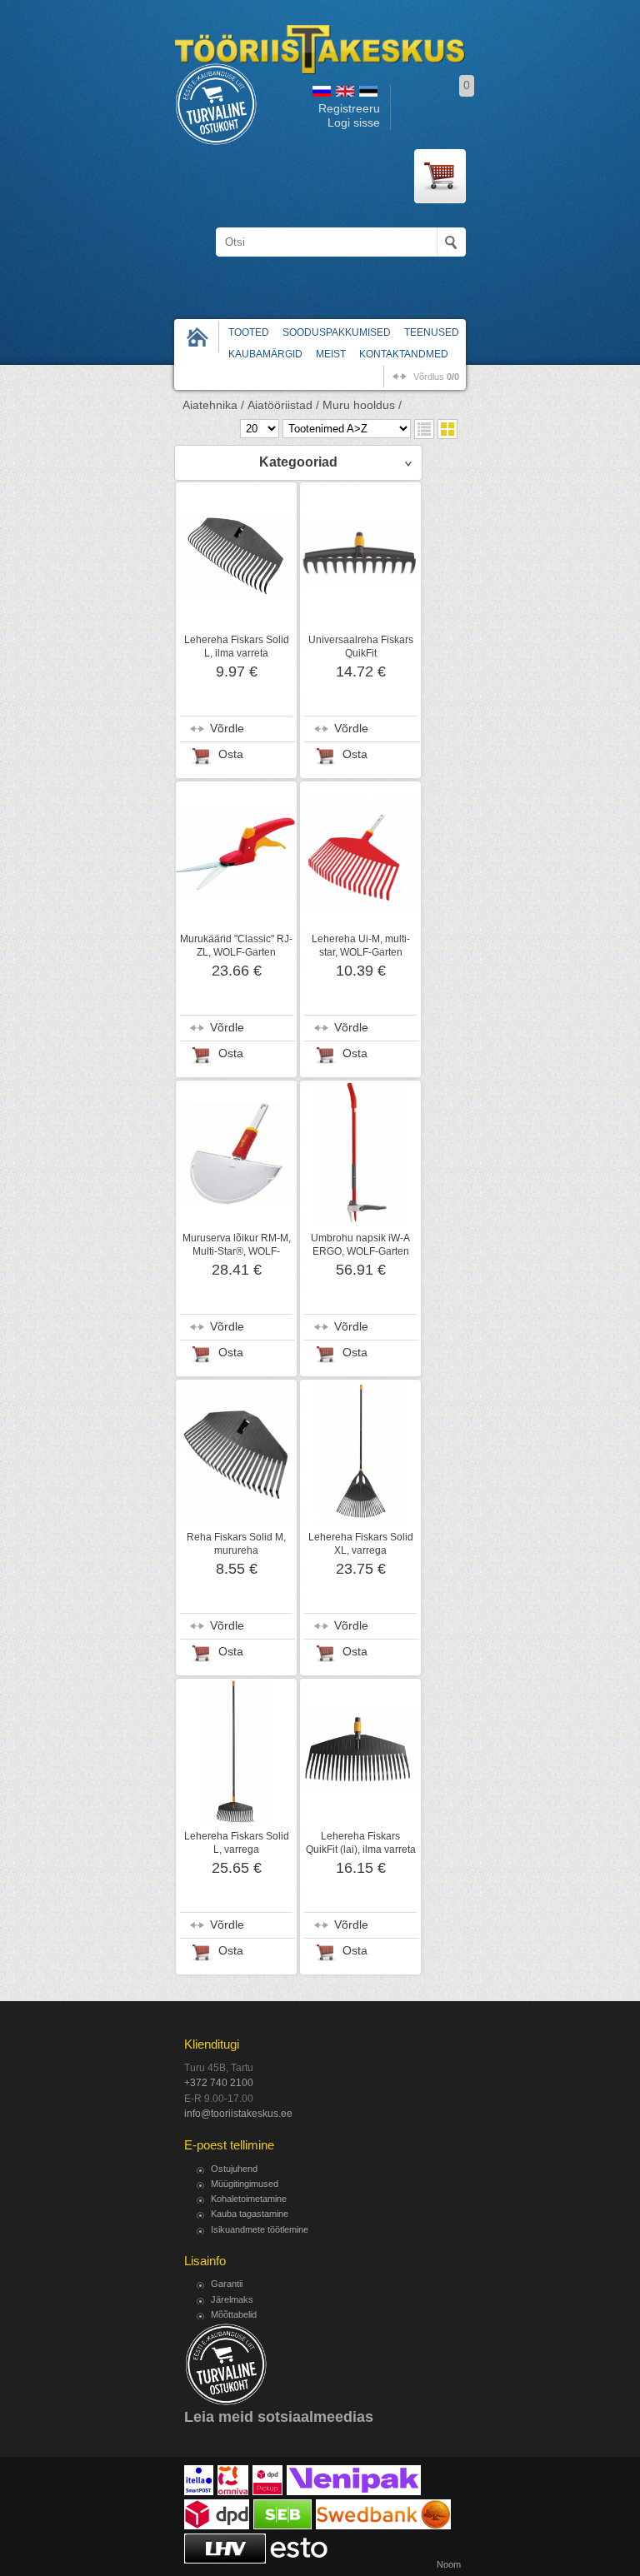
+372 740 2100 (219, 2083)
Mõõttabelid (234, 2314)
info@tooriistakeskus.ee (238, 2114)
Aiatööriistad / (283, 405)
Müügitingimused (245, 2184)
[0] (440, 176)
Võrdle (227, 729)
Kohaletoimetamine (249, 2199)
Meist (331, 354)
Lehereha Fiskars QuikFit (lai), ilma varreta (361, 1843)
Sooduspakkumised (337, 332)
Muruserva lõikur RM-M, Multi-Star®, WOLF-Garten (237, 1251)
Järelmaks (232, 2299)
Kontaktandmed (404, 354)
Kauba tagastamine (250, 2214)
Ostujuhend (234, 2169)
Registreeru (349, 109)
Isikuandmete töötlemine (260, 2229)
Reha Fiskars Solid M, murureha (236, 1544)
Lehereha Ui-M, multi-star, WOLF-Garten (361, 946)
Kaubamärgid (265, 354)
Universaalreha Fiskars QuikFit (361, 646)
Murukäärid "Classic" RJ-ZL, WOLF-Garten (236, 946)
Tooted (249, 332)
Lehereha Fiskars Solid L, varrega (237, 1843)
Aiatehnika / (213, 405)
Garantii (227, 2284)
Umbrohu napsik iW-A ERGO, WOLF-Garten (360, 1245)
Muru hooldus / (362, 405)
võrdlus (436, 377)
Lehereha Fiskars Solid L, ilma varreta (237, 646)
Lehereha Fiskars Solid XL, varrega (361, 1544)
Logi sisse (354, 123)
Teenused (432, 332)
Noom (449, 2564)
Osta (231, 754)
